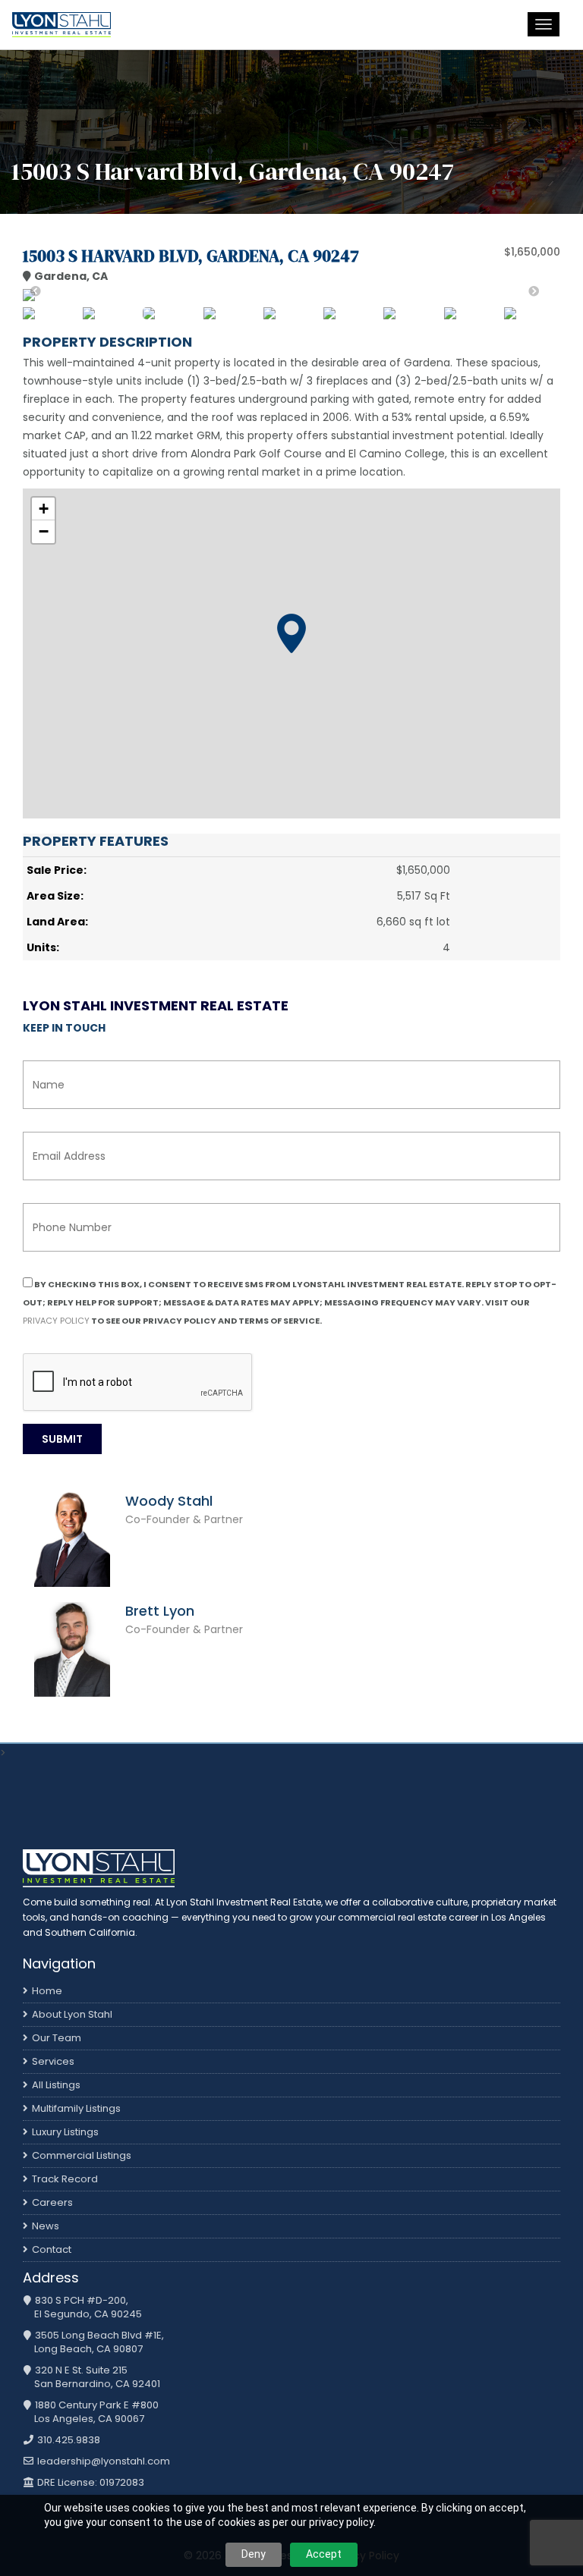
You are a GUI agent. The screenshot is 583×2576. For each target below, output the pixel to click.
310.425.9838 (68, 2440)
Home (47, 1991)
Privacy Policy (56, 1321)
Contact (52, 2249)
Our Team (57, 2038)
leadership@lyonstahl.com (102, 2461)
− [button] (44, 531)
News (46, 2226)
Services (53, 2061)
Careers (52, 2202)
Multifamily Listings (76, 2108)
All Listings (56, 2085)
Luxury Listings (65, 2132)
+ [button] (44, 509)
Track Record (65, 2179)
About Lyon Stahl (72, 2014)
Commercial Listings (82, 2155)
